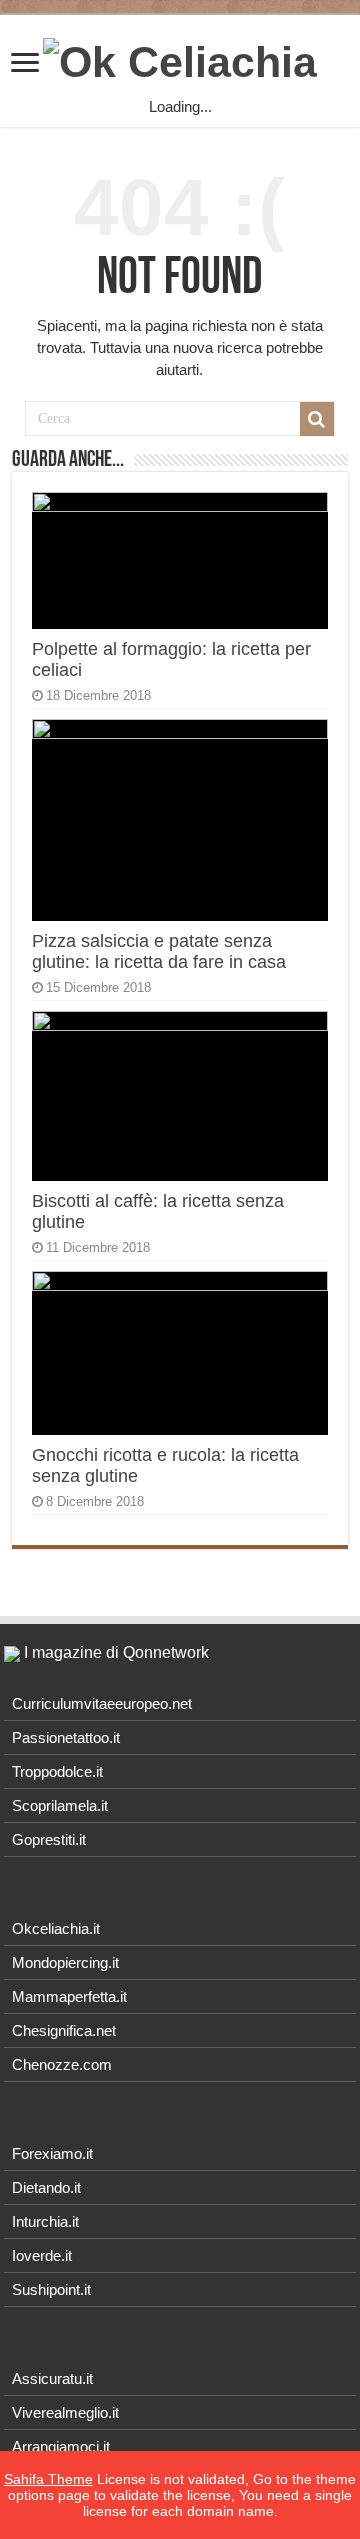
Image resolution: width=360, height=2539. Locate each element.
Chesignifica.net (64, 2030)
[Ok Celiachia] (180, 59)
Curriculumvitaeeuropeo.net (102, 1703)
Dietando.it (46, 2187)
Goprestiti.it (49, 1839)
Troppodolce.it (57, 1771)
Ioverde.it (42, 2255)
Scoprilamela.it (60, 1805)
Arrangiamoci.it (61, 2446)
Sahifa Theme (48, 2479)
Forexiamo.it (52, 2153)
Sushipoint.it (51, 2289)
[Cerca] (317, 419)
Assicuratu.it (52, 2378)
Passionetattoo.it (66, 1737)
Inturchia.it (45, 2221)
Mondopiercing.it (65, 1962)
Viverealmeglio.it (65, 2412)
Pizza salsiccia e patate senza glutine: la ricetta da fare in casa (159, 951)
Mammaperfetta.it (69, 1996)
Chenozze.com (62, 2064)
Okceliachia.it (56, 1928)
